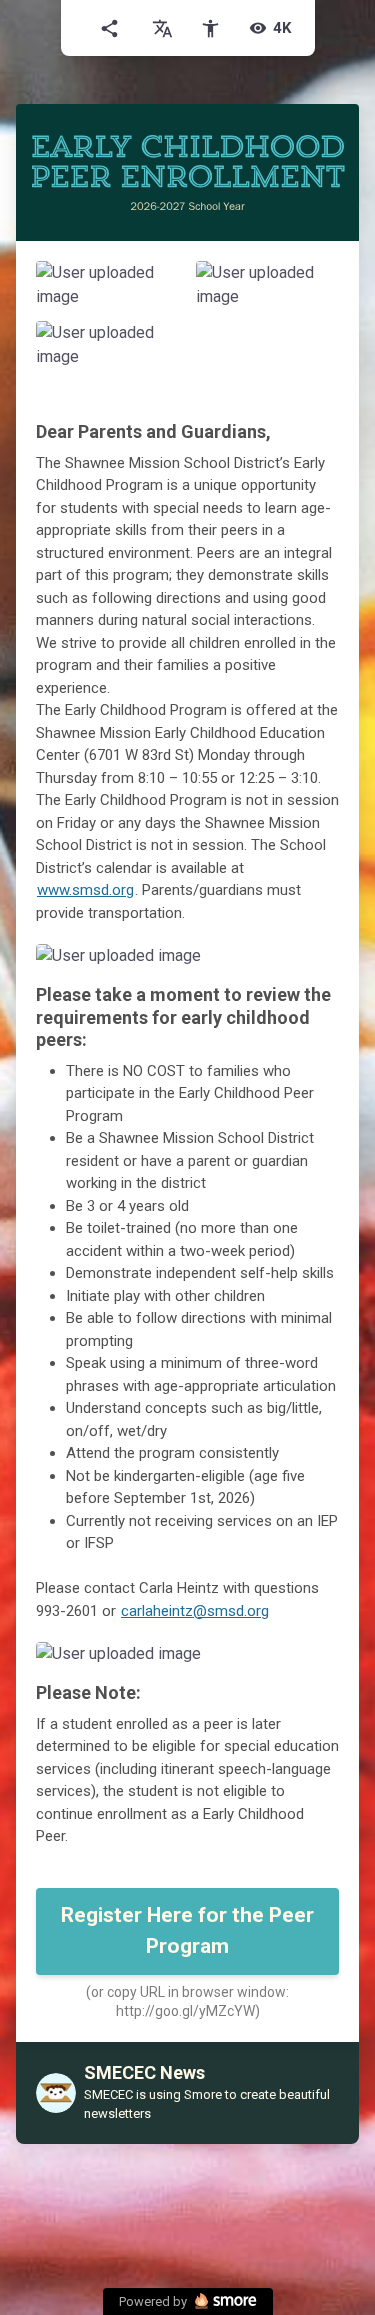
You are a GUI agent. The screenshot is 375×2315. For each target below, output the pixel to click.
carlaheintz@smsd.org (195, 1611)
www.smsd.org (85, 890)
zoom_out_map (159, 281)
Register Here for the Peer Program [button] (187, 1931)
